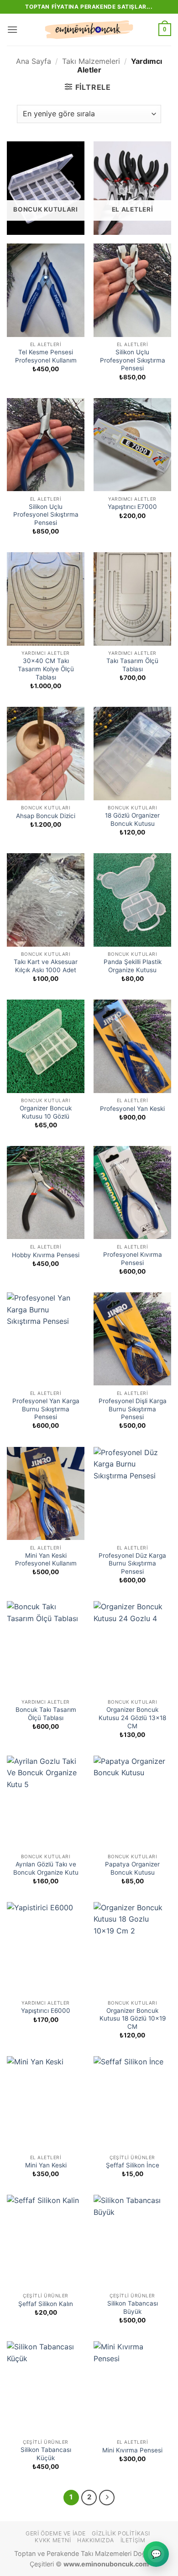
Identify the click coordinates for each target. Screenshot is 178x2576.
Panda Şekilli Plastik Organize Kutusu (133, 966)
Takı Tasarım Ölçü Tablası (132, 665)
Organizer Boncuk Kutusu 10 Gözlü (46, 1112)
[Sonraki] (107, 2498)
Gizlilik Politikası (121, 2533)
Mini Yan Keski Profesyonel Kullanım (46, 1560)
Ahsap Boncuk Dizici (46, 816)
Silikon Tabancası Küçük (46, 2454)
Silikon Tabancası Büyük (133, 2307)
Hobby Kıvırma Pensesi (46, 1255)
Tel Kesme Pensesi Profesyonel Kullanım (46, 356)
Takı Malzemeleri (91, 61)
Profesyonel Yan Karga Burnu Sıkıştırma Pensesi (46, 1409)
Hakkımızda (96, 2540)
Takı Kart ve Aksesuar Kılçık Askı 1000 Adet (46, 966)
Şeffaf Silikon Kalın (46, 2304)
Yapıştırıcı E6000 (46, 2011)
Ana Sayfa (34, 61)
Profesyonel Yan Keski (132, 1109)
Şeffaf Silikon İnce (133, 2165)
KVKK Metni (53, 2540)
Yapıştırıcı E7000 (132, 507)
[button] (12, 29)
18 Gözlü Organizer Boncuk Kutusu (132, 819)
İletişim (133, 2540)
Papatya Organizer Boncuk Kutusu (132, 1868)
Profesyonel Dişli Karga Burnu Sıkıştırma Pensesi (133, 1409)
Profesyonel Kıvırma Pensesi (133, 1259)
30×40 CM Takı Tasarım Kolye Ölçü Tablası (46, 669)
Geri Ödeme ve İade (56, 2533)
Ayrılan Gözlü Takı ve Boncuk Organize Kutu (46, 1868)
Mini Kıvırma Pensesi (132, 2450)
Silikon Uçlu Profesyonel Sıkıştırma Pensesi (133, 360)
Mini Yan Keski (46, 2165)
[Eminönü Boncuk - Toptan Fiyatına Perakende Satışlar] (89, 30)
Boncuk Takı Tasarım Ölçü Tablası (46, 1714)
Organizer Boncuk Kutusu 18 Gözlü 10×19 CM (133, 2019)
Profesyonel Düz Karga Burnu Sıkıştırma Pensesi (132, 1563)
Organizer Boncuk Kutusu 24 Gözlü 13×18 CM (132, 1718)
